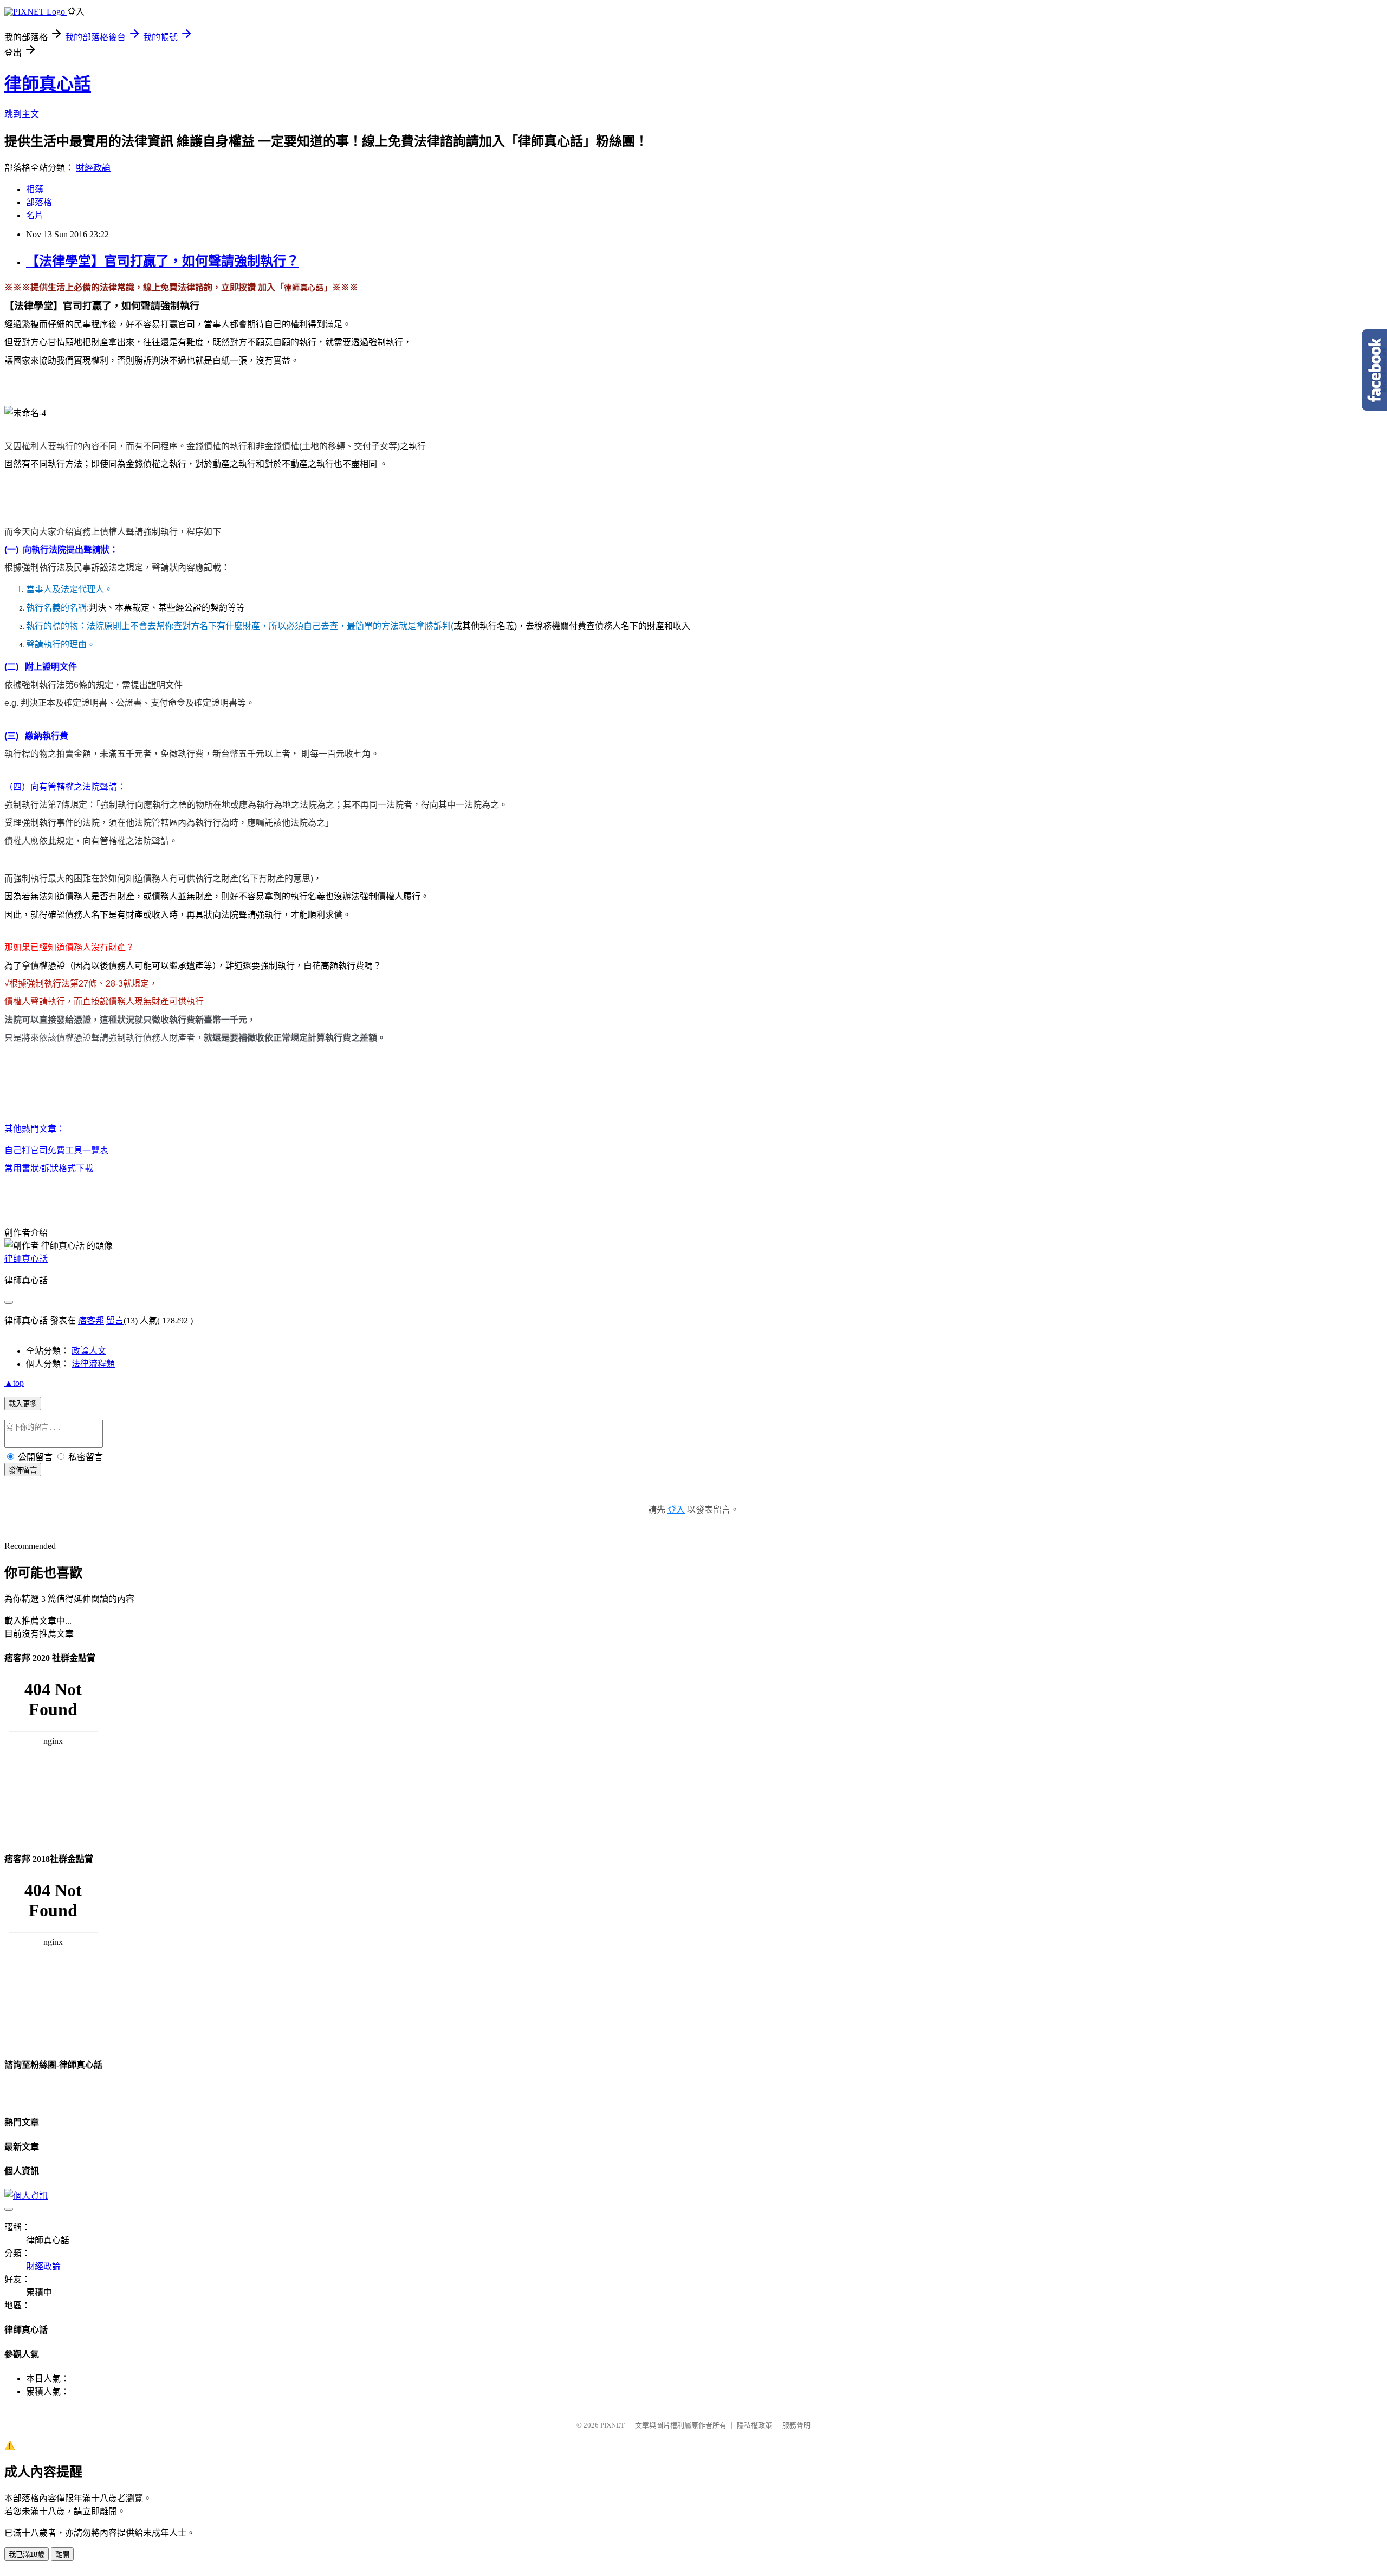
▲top (14, 1383)
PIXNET (613, 2425)
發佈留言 (23, 1470)
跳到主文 (22, 114)
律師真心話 (48, 84)
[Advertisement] (131, 387)
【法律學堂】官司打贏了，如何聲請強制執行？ (163, 261)
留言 (115, 1321)
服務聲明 (796, 2425)
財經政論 (93, 168)
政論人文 (89, 1351)
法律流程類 (93, 1364)
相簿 (35, 189)
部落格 (39, 202)
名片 (35, 215)
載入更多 (23, 1404)
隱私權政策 (754, 2425)
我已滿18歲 (27, 2555)
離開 (62, 2555)
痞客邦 (91, 1321)
